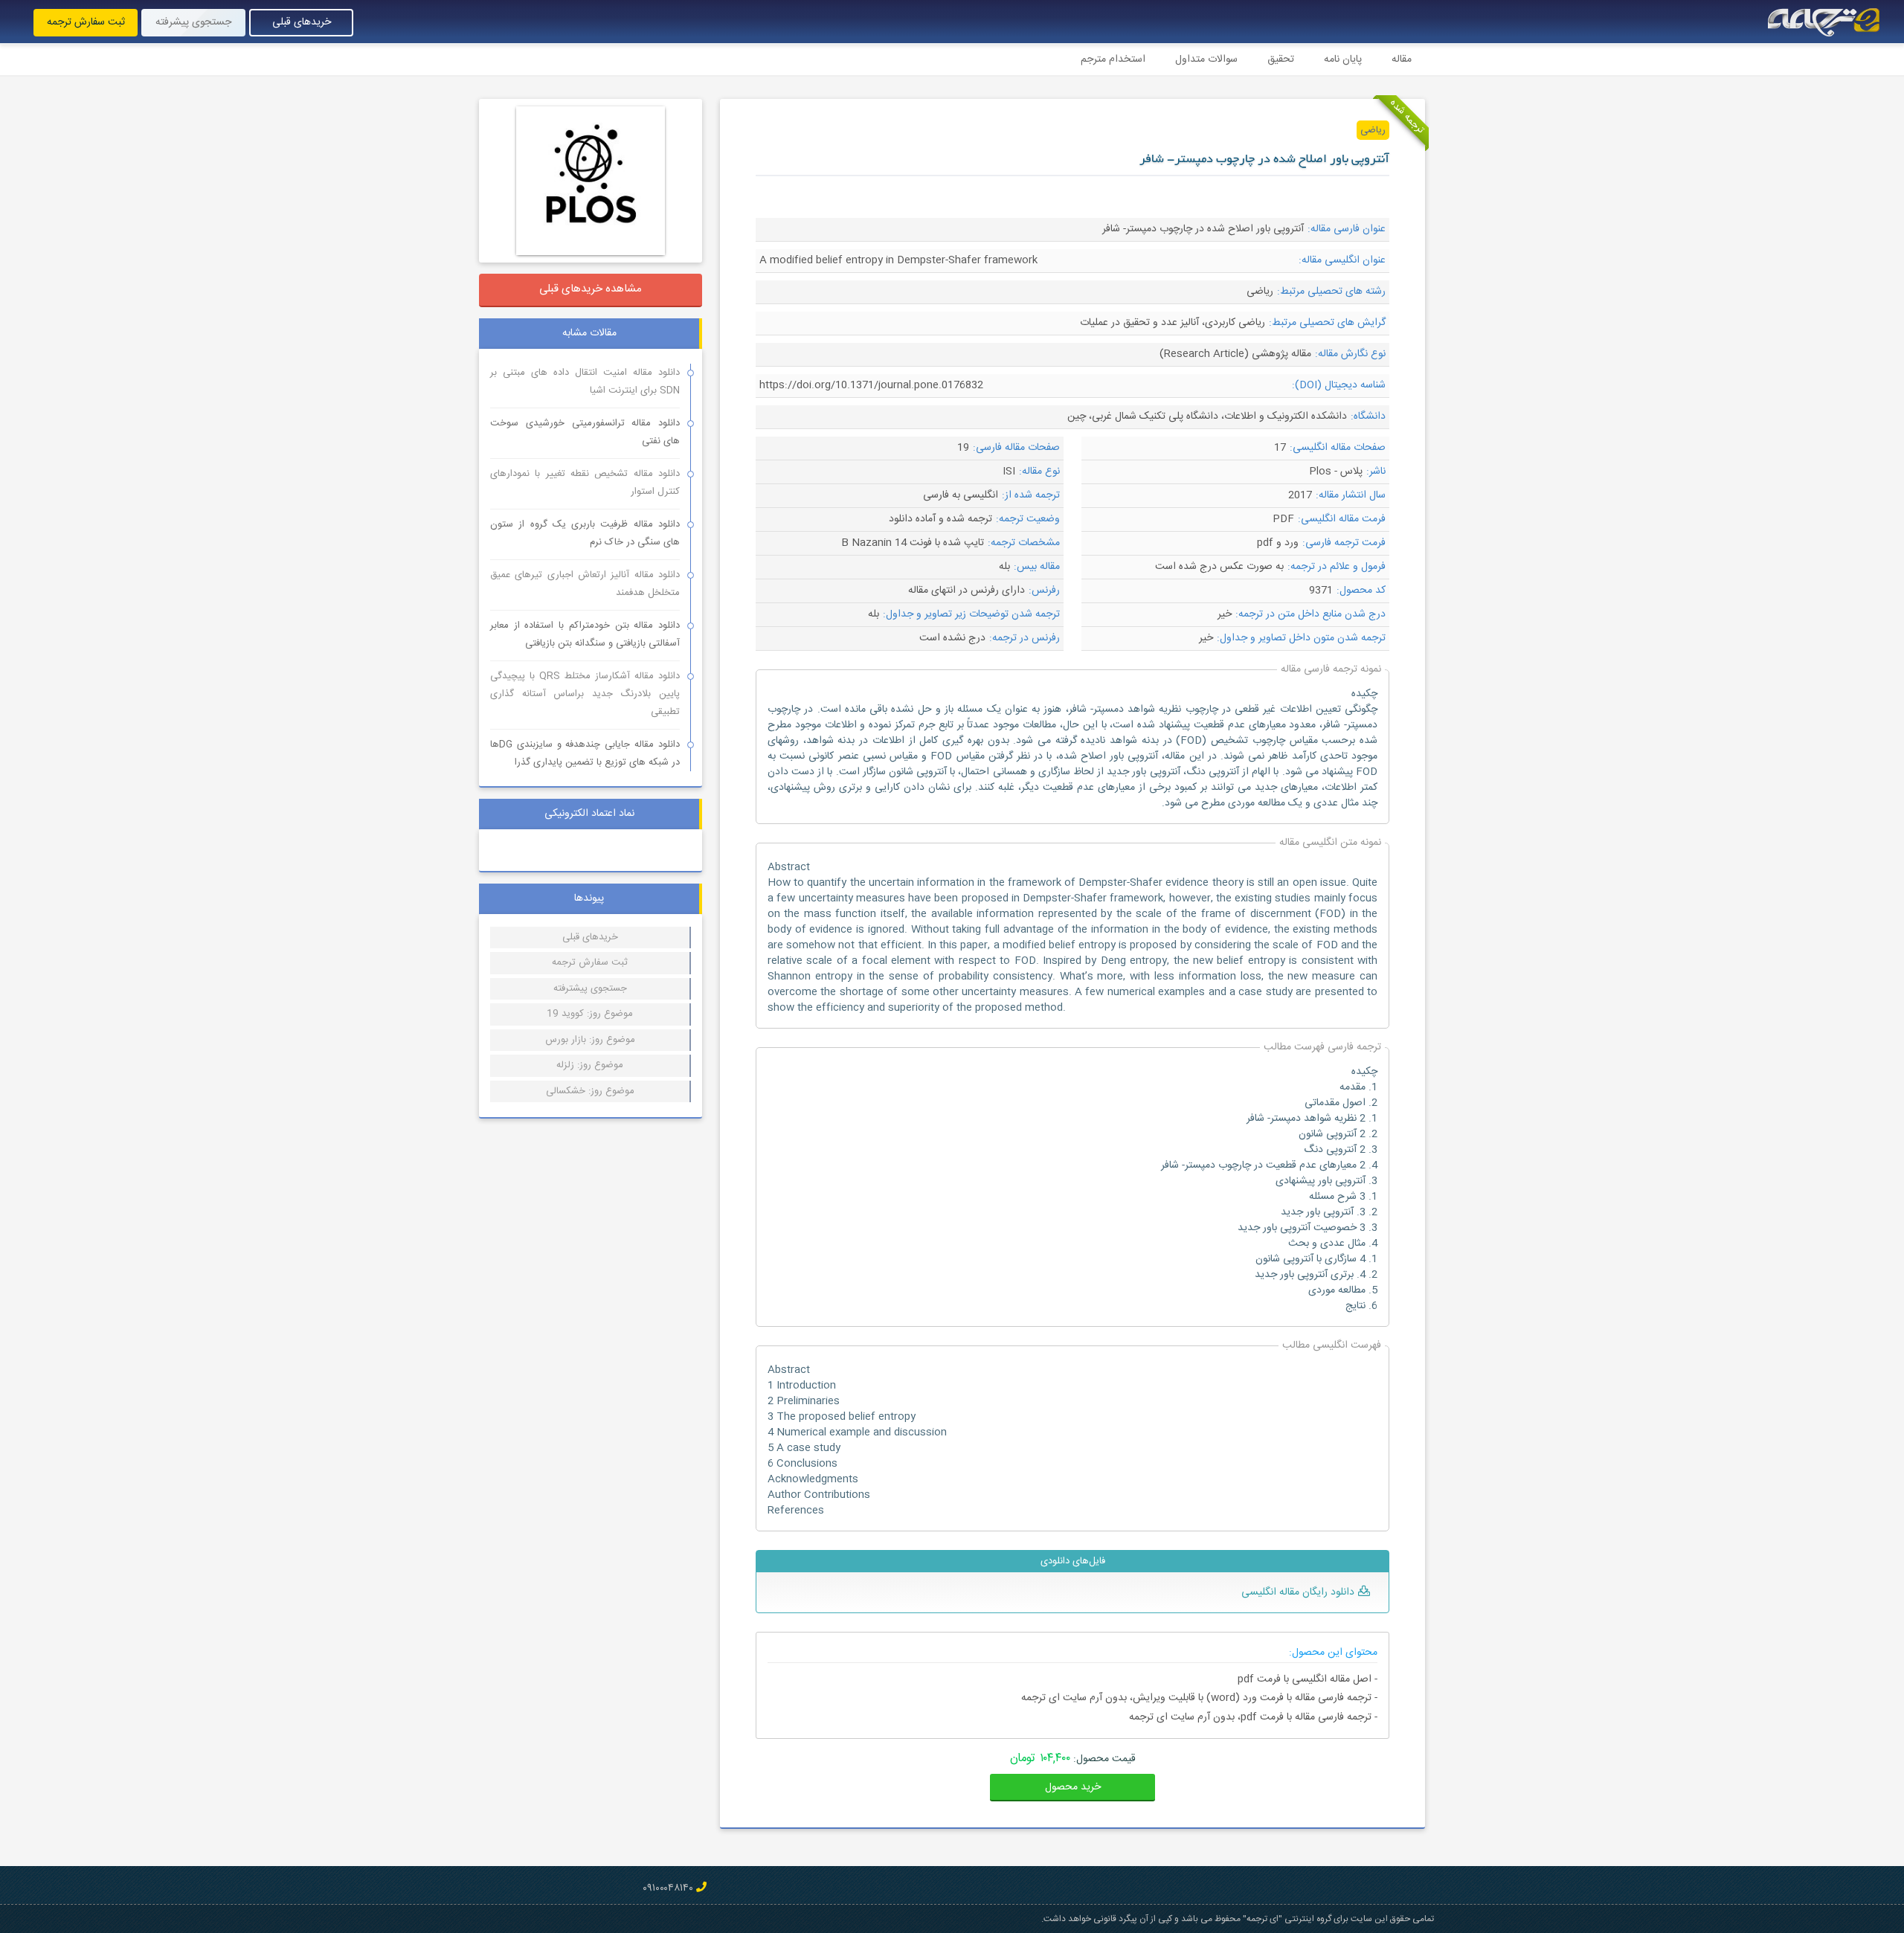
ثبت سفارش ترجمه (86, 22)
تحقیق (1281, 59)
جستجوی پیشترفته (590, 988)
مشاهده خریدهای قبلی (591, 289)
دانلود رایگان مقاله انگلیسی (1298, 1592)
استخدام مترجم (1113, 59)
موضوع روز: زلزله (590, 1065)
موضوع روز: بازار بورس (590, 1040)
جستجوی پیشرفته (193, 22)
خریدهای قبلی (302, 22)
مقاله (1402, 59)
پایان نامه (1343, 59)
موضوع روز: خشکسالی (590, 1091)
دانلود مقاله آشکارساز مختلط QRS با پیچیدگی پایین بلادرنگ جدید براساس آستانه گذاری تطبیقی (585, 694)
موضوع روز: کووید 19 (590, 1014)
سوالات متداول (1206, 59)
